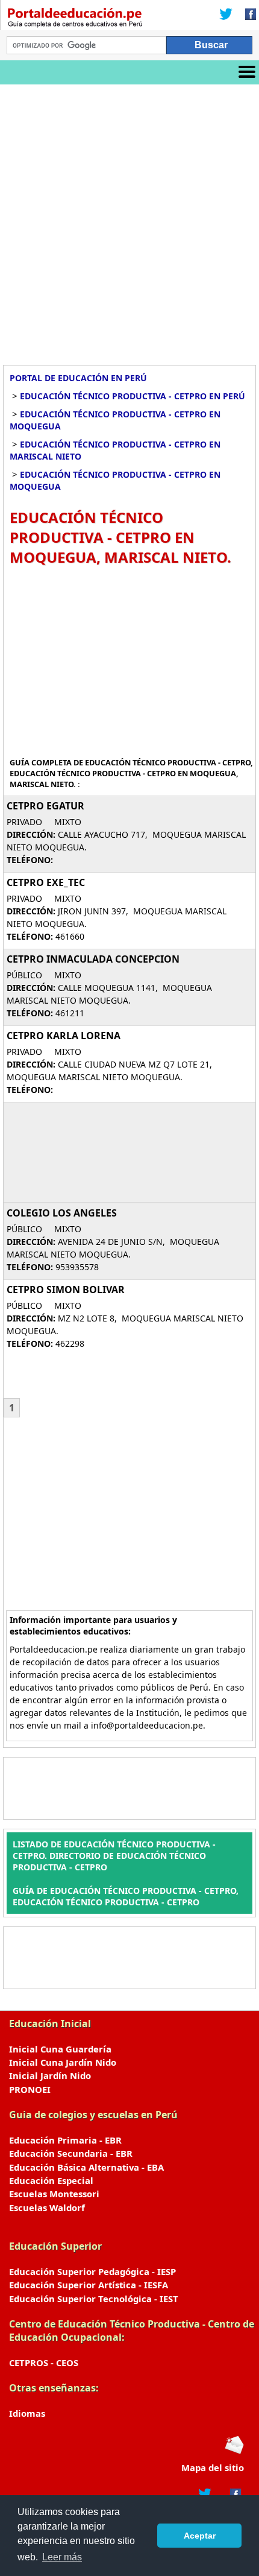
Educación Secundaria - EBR (71, 2153)
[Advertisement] (129, 220)
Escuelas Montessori (54, 2194)
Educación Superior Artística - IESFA (89, 2285)
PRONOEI (30, 2089)
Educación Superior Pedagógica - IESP (92, 2271)
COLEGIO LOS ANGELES (62, 1213)
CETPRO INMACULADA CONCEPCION (93, 959)
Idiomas (27, 2413)
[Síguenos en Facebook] (247, 15)
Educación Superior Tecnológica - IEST (94, 2299)
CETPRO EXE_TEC (46, 882)
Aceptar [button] (200, 2536)
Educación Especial (51, 2180)
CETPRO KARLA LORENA (64, 1036)
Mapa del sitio (213, 2467)
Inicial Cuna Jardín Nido (63, 2062)
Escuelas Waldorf (47, 2207)
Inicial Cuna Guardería (60, 2049)
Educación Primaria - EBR (65, 2140)
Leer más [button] (62, 2557)
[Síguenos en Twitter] (226, 15)
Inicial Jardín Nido (50, 2075)
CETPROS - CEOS (44, 2362)
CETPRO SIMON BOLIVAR (66, 1290)
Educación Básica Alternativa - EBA (86, 2167)
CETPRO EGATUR (45, 806)
